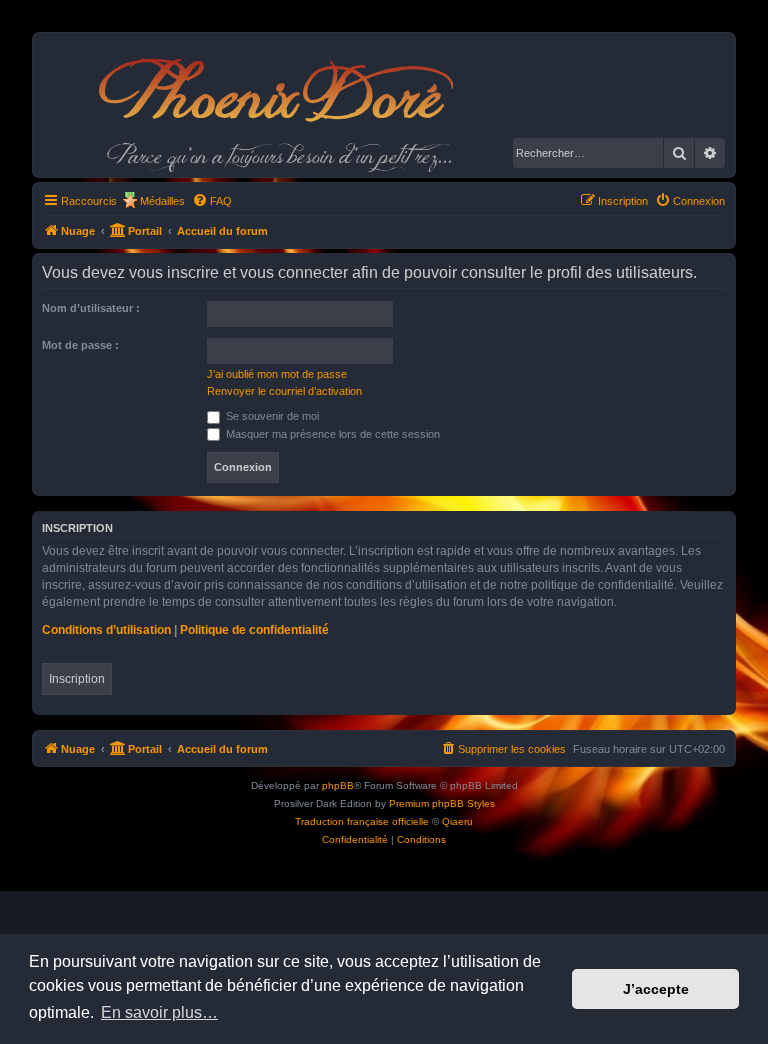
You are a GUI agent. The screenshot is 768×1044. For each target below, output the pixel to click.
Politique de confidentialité (254, 630)
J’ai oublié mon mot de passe (277, 374)
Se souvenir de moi (271, 416)
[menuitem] (212, 201)
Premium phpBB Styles (442, 803)
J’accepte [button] (656, 989)
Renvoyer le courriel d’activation (284, 391)
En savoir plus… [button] (159, 1012)
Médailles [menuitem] (162, 201)
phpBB (338, 785)
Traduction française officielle (362, 821)
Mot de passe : (80, 345)
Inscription (77, 679)
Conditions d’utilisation (106, 630)
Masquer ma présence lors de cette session (331, 434)
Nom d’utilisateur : (91, 308)
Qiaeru (457, 821)
